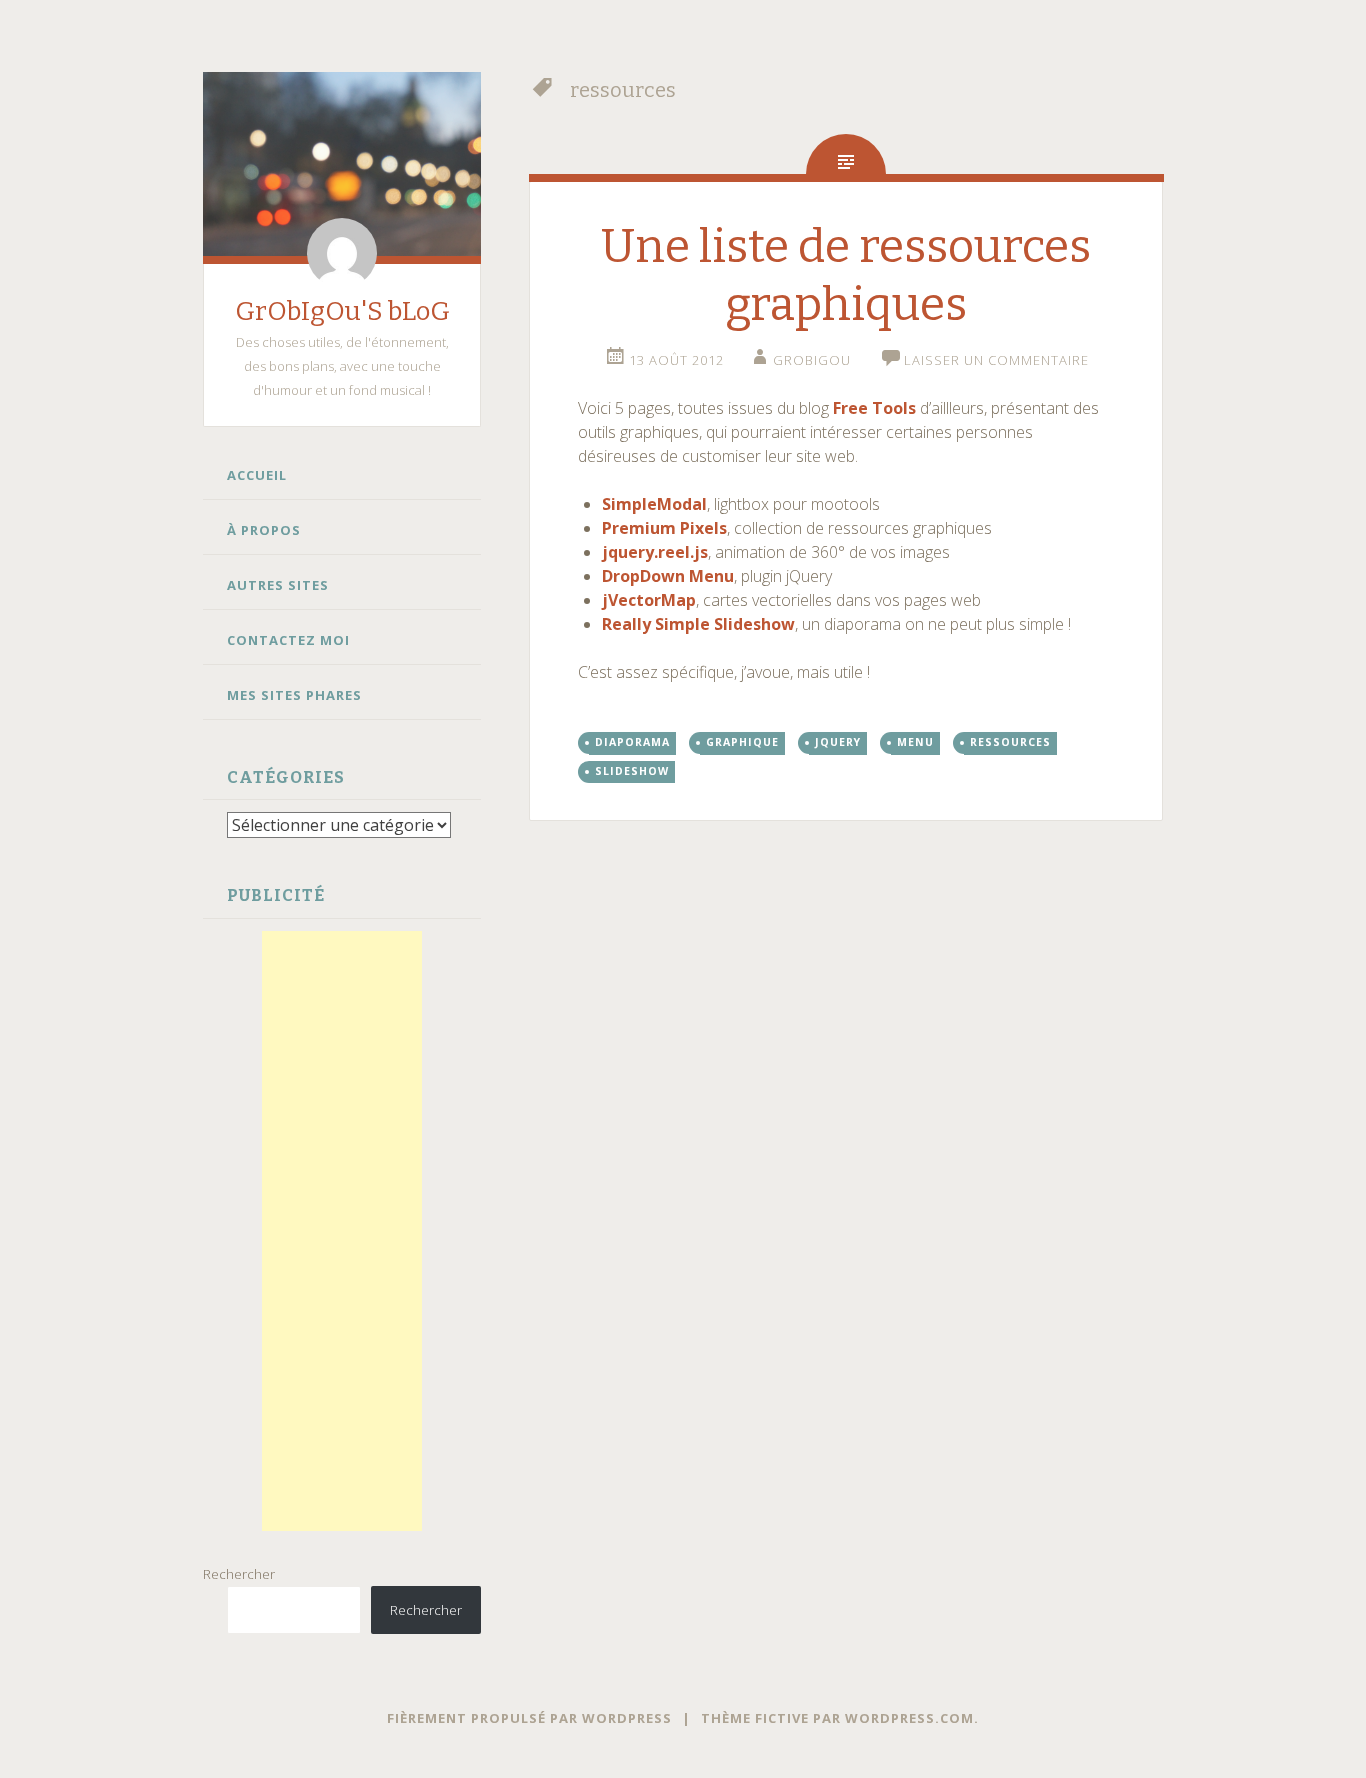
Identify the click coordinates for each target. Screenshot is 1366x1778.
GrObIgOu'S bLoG (342, 311)
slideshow (632, 771)
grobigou (812, 360)
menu (915, 742)
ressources (1010, 742)
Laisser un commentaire (996, 360)
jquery (838, 742)
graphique (742, 742)
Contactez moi (288, 640)
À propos (264, 530)
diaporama (632, 742)
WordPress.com (909, 1718)
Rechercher (239, 1574)
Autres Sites (278, 585)
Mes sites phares (294, 695)
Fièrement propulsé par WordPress (529, 1718)
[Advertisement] (342, 1231)
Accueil (257, 475)
